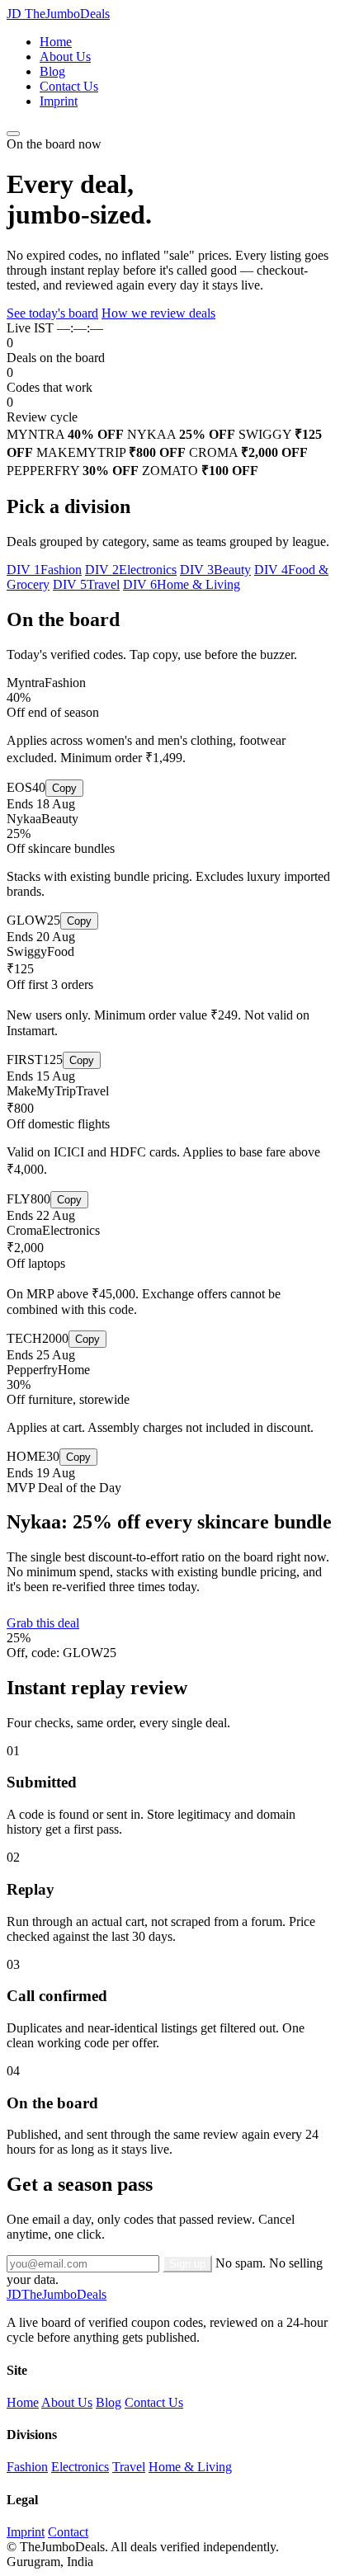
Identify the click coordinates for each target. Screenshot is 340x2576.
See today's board (52, 313)
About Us (65, 57)
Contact (68, 2532)
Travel (129, 2467)
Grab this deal (43, 1623)
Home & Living (190, 2467)
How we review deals (158, 313)
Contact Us (69, 86)
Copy (64, 788)
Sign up (187, 2264)
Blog (52, 71)
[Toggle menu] (13, 134)
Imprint (59, 101)
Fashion (27, 2467)
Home (56, 42)
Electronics (80, 2467)
